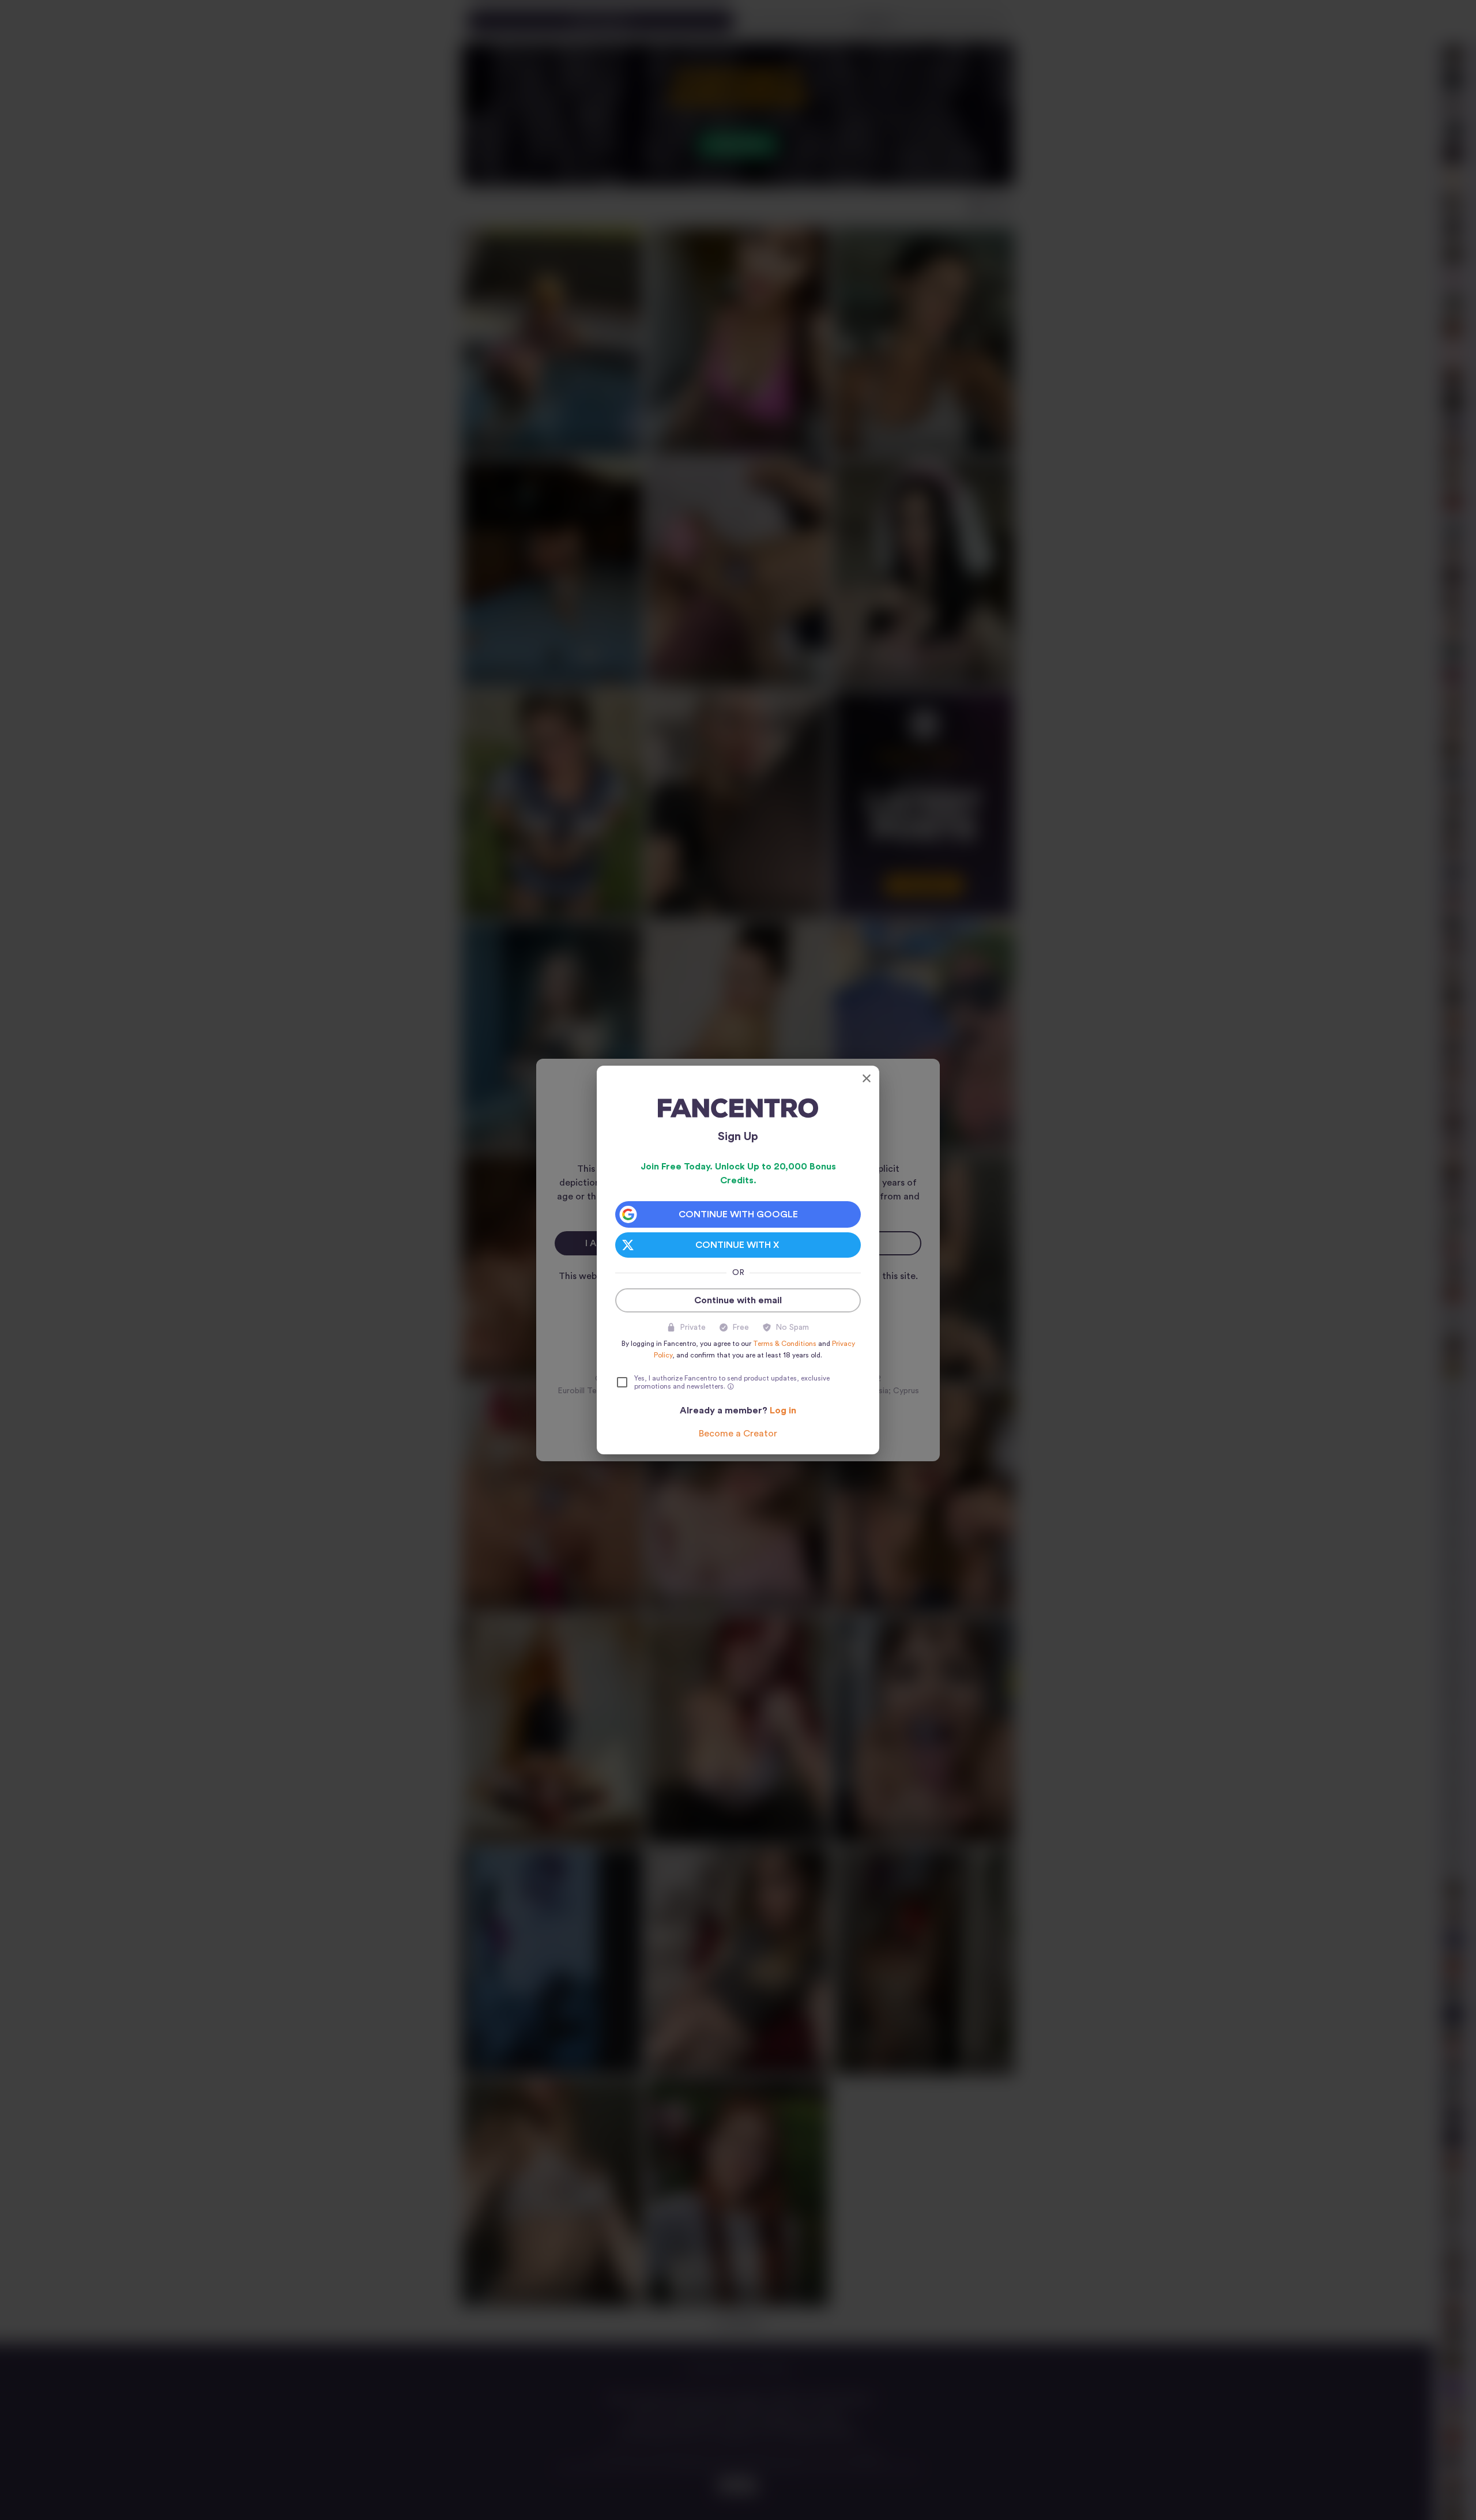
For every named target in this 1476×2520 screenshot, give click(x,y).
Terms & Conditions (785, 1344)
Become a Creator (738, 1434)
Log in (783, 1411)
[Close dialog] (867, 1078)
